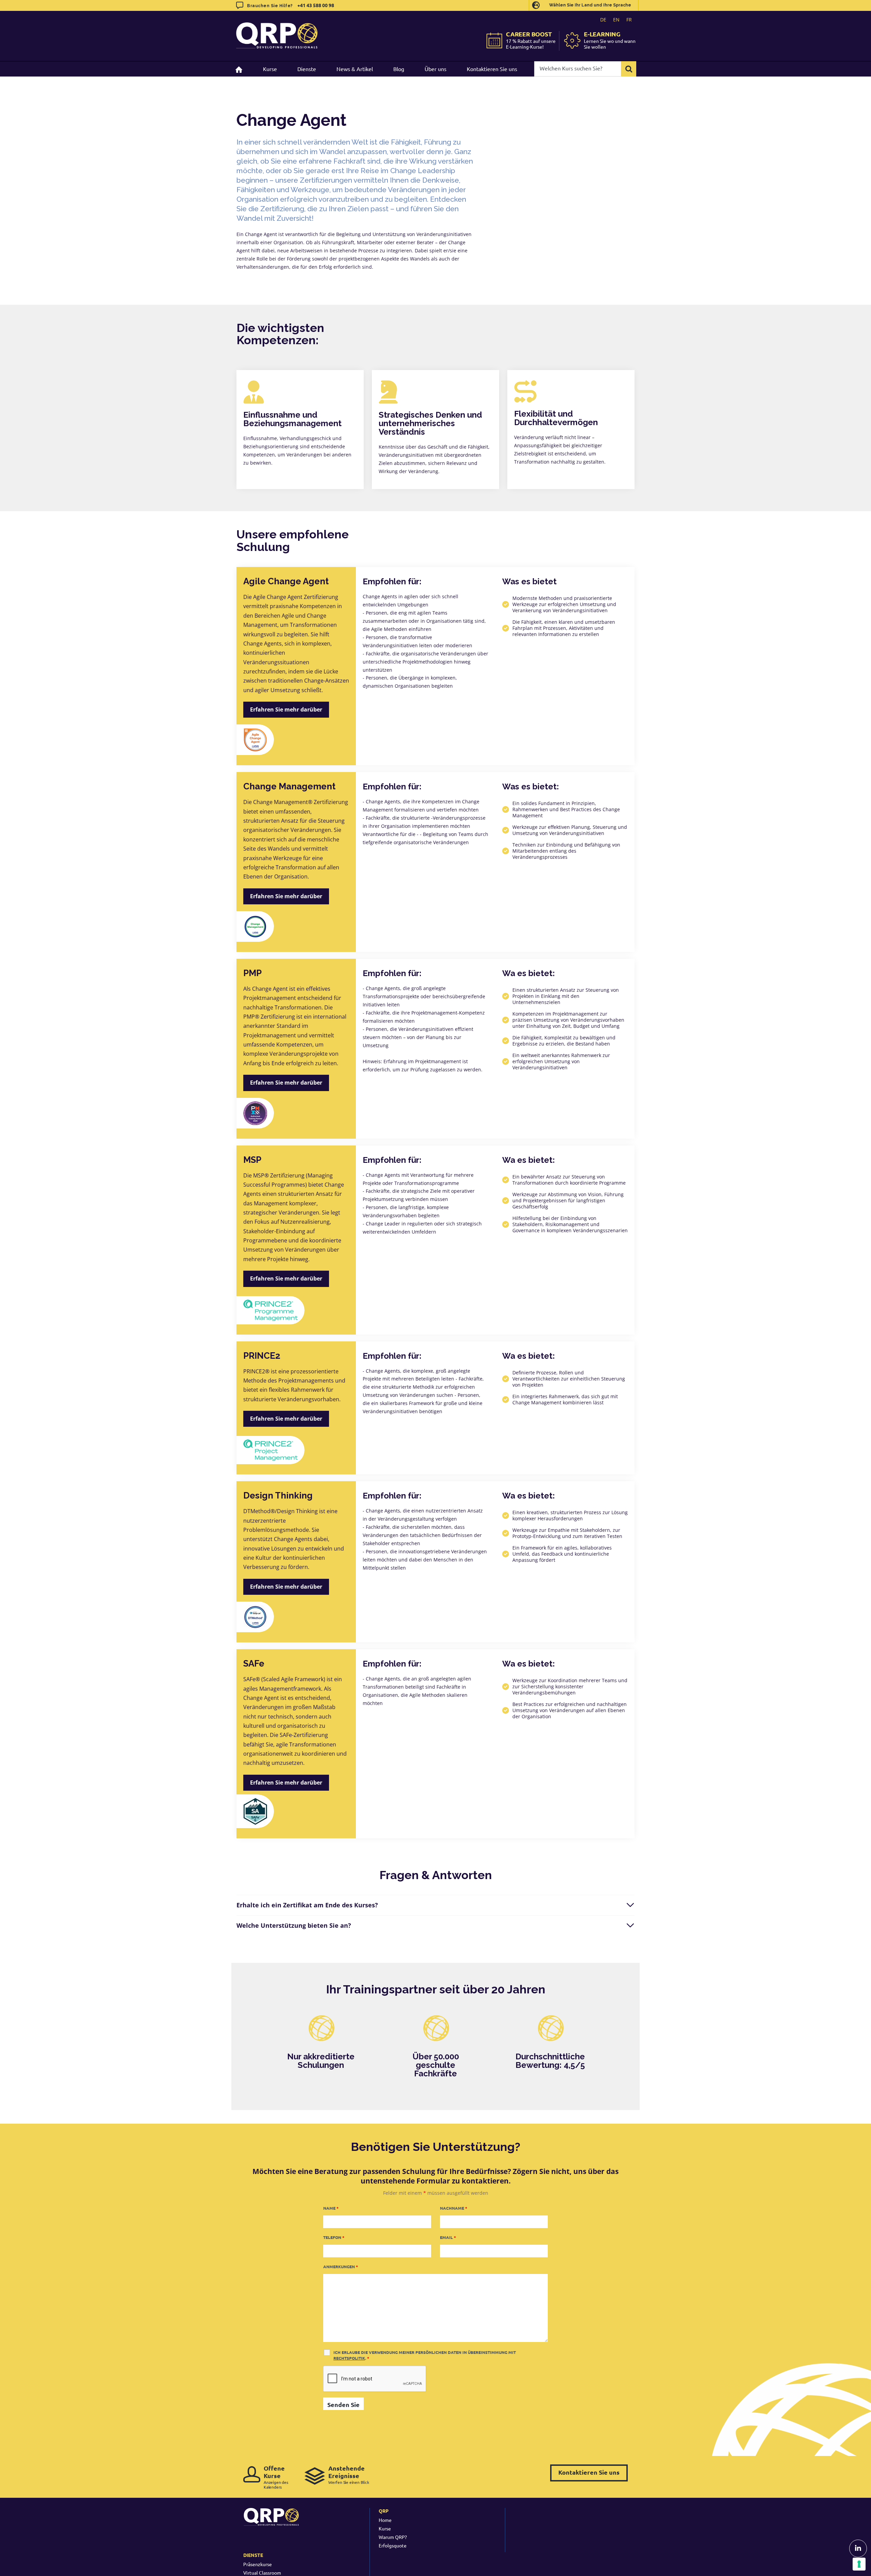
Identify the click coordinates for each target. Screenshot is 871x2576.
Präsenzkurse (258, 2564)
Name (331, 2208)
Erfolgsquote (393, 2545)
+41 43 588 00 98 (316, 5)
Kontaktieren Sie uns (589, 2472)
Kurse (385, 2528)
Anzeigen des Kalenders (276, 2477)
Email (448, 2237)
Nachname (454, 2208)
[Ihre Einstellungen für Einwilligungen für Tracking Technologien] (859, 2564)
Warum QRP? (393, 2537)
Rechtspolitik (349, 2358)
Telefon (334, 2237)
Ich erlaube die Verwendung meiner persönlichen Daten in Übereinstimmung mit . (425, 2355)
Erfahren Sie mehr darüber (286, 709)
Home (385, 2520)
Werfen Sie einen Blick (349, 2474)
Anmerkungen (341, 2266)
